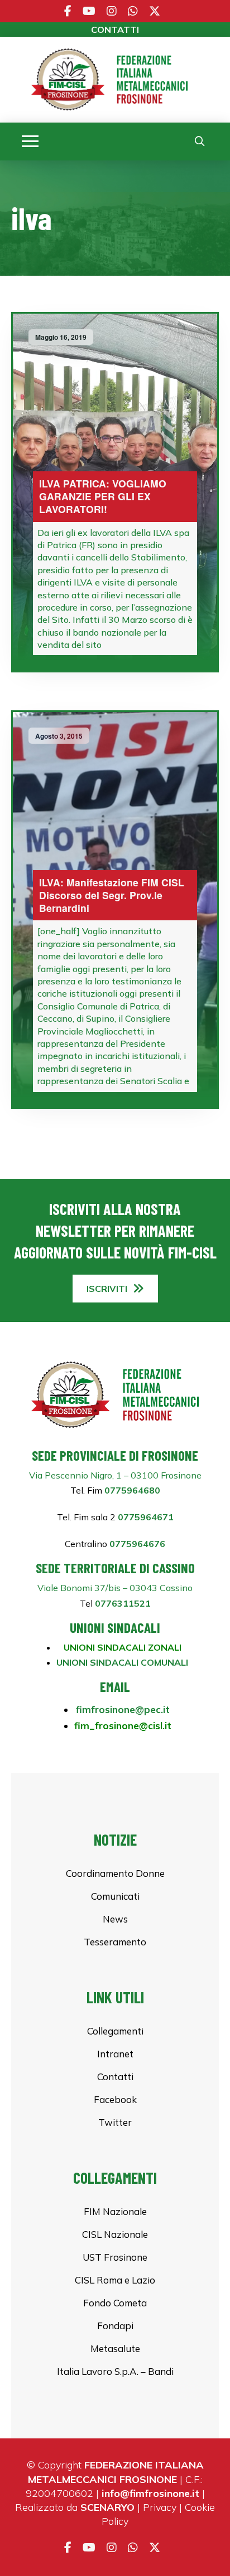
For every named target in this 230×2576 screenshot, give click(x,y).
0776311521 (123, 1603)
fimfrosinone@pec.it (123, 1709)
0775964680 (132, 1490)
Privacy (160, 2507)
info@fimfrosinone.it (150, 2493)
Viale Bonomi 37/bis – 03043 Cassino (115, 1588)
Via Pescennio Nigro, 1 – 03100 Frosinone (115, 1475)
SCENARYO (107, 2507)
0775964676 (136, 1544)
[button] (30, 142)
